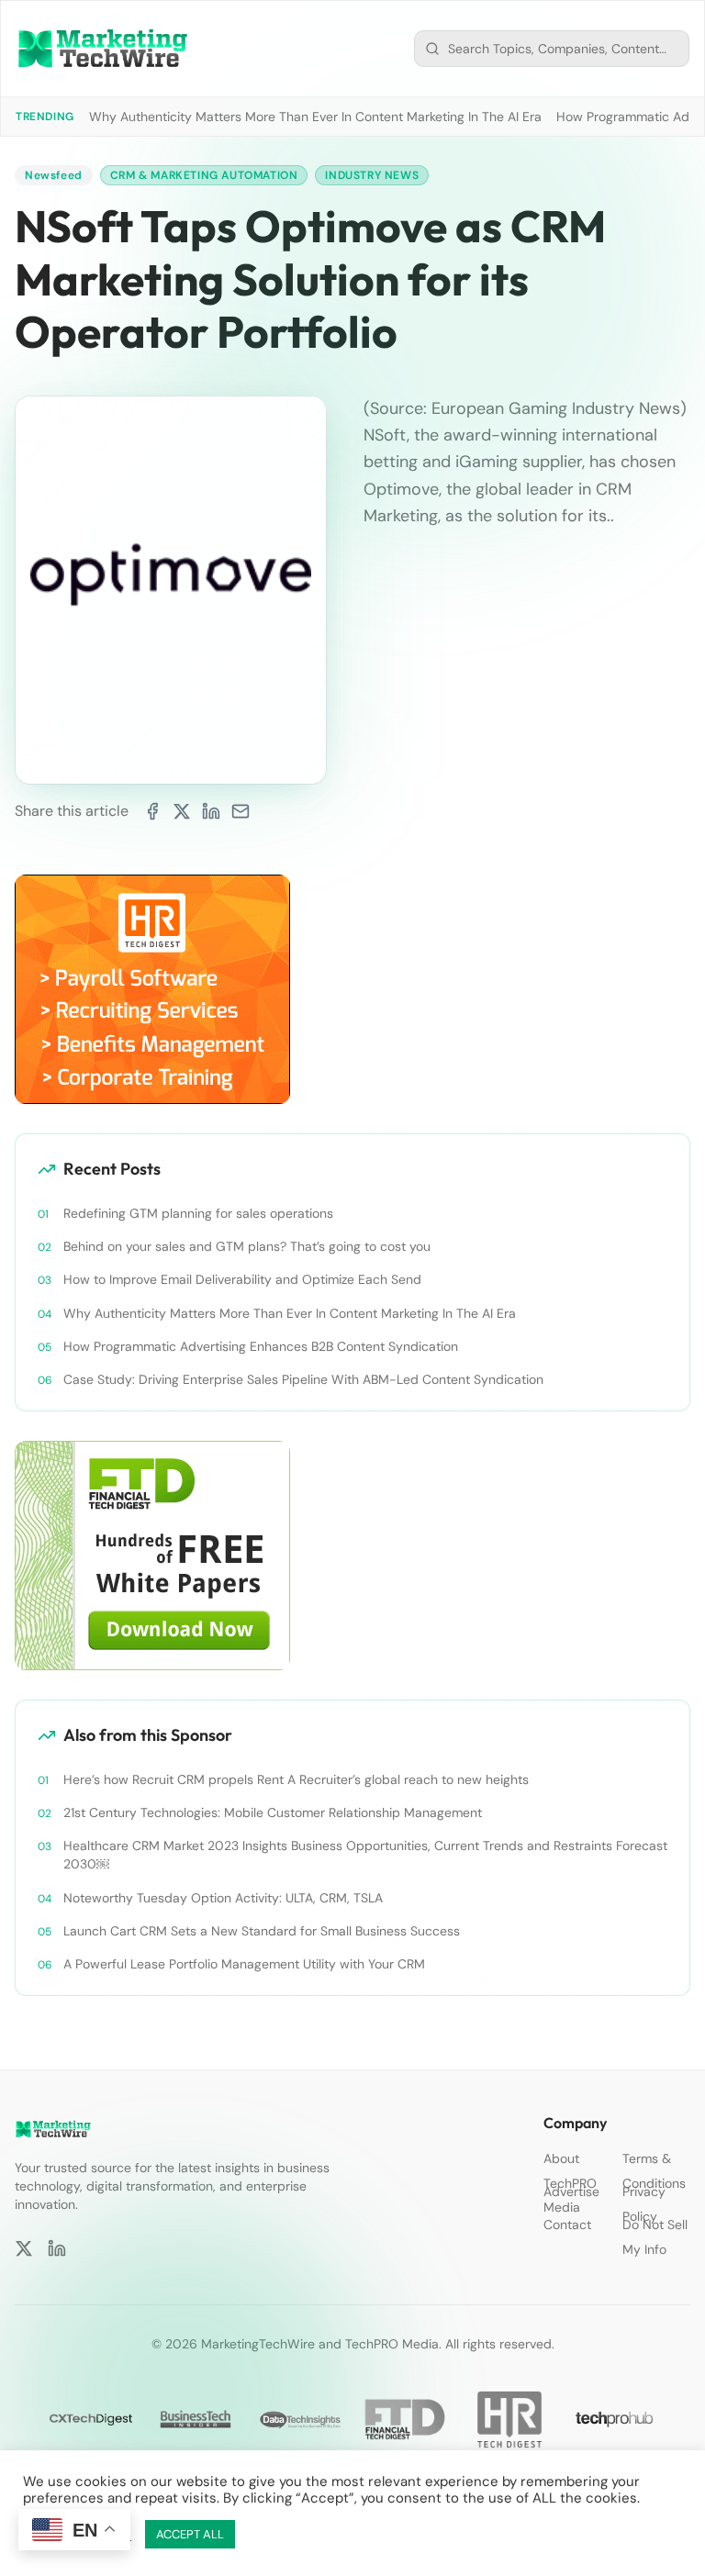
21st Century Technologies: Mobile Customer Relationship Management (273, 1812)
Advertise (571, 2191)
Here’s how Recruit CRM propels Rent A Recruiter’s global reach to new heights (296, 1779)
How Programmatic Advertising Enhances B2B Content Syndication (261, 1346)
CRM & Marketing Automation (204, 175)
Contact (567, 2225)
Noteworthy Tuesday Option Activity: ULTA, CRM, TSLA (223, 1898)
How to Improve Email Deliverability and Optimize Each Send (242, 1279)
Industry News (372, 175)
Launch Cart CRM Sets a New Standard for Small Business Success (262, 1931)
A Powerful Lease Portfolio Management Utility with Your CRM (244, 1964)
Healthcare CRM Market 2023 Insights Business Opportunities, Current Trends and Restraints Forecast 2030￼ (365, 1855)
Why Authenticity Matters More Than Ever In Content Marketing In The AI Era (315, 117)
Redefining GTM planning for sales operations (198, 1213)
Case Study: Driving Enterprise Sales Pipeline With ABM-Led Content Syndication (303, 1379)
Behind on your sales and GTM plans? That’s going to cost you (247, 1246)
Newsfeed (54, 175)
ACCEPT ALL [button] (190, 2534)
